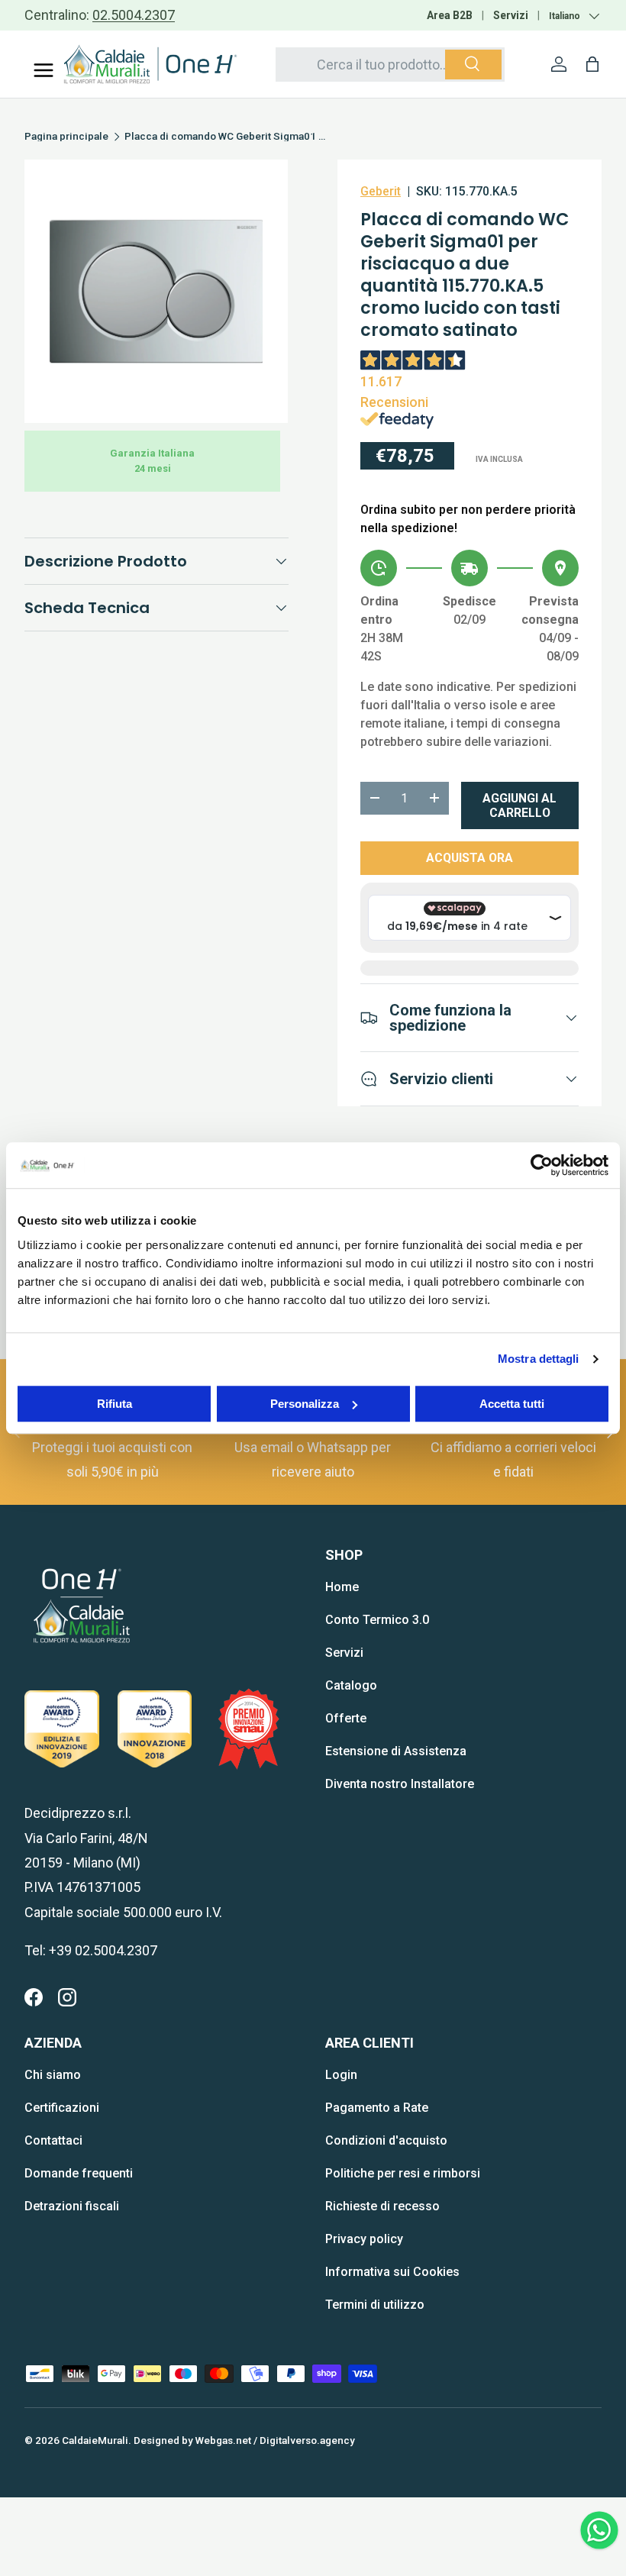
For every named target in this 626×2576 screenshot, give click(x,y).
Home (342, 1587)
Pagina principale (66, 137)
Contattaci (53, 2140)
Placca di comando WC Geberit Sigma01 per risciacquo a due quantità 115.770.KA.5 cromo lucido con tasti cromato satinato (227, 137)
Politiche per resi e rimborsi (403, 2173)
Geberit (381, 191)
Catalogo (351, 1685)
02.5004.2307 (134, 15)
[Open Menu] (44, 70)
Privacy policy (364, 2239)
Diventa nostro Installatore (400, 1784)
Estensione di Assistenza (396, 1751)
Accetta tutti (512, 1404)
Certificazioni (62, 2108)
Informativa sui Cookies (392, 2272)
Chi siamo (53, 2075)
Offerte (346, 1718)
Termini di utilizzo (375, 2305)
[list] (156, 291)
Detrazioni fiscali (72, 2206)
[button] (592, 64)
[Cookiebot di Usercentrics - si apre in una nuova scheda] (542, 1165)
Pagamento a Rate (377, 2108)
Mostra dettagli (539, 1359)
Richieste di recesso (382, 2206)
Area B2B (450, 15)
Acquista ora (469, 858)
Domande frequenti (79, 2173)
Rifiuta (115, 1404)
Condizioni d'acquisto (386, 2140)
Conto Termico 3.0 (377, 1620)
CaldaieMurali (95, 2440)
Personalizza (305, 1404)
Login (341, 2075)
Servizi (511, 15)
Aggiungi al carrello (520, 805)
